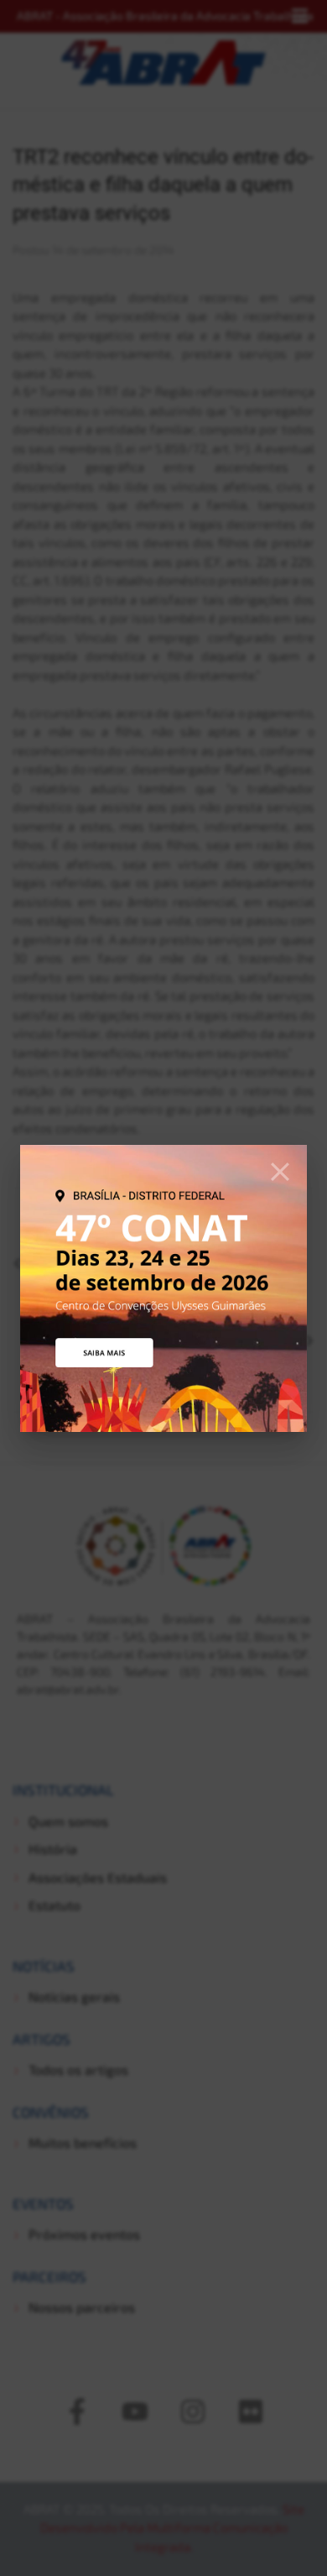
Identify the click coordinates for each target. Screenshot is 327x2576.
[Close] (280, 1172)
